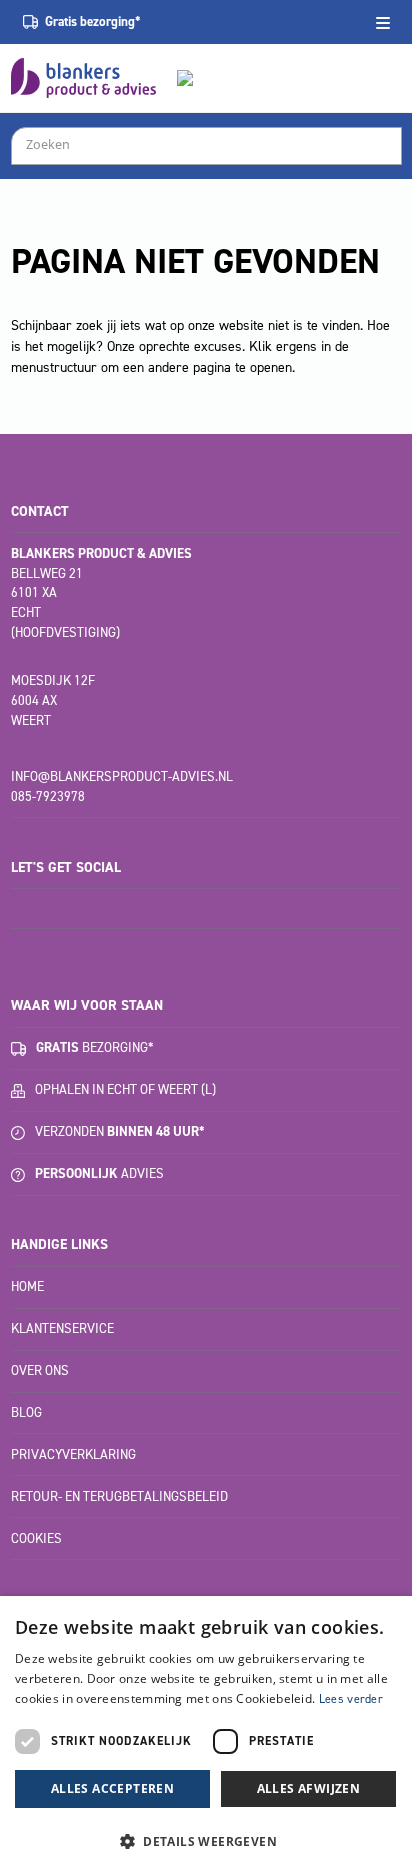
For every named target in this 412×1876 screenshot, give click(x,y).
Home (27, 1286)
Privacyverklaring (73, 1454)
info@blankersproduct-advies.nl (122, 776)
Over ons (40, 1370)
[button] (206, 1841)
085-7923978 (48, 796)
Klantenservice (62, 1328)
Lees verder (351, 1699)
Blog (26, 1412)
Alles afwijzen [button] (309, 1788)
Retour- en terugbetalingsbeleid (119, 1496)
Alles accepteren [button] (112, 1788)
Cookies (36, 1538)
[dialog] (206, 1736)
